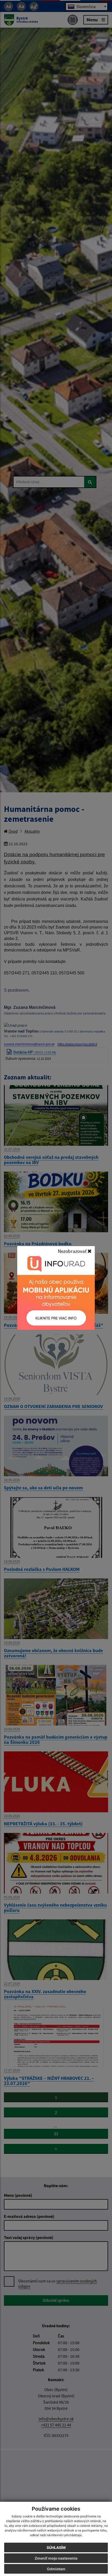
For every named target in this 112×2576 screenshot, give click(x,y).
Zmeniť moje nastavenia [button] (56, 2558)
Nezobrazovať (73, 1251)
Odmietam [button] (56, 2569)
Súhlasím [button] (56, 2547)
